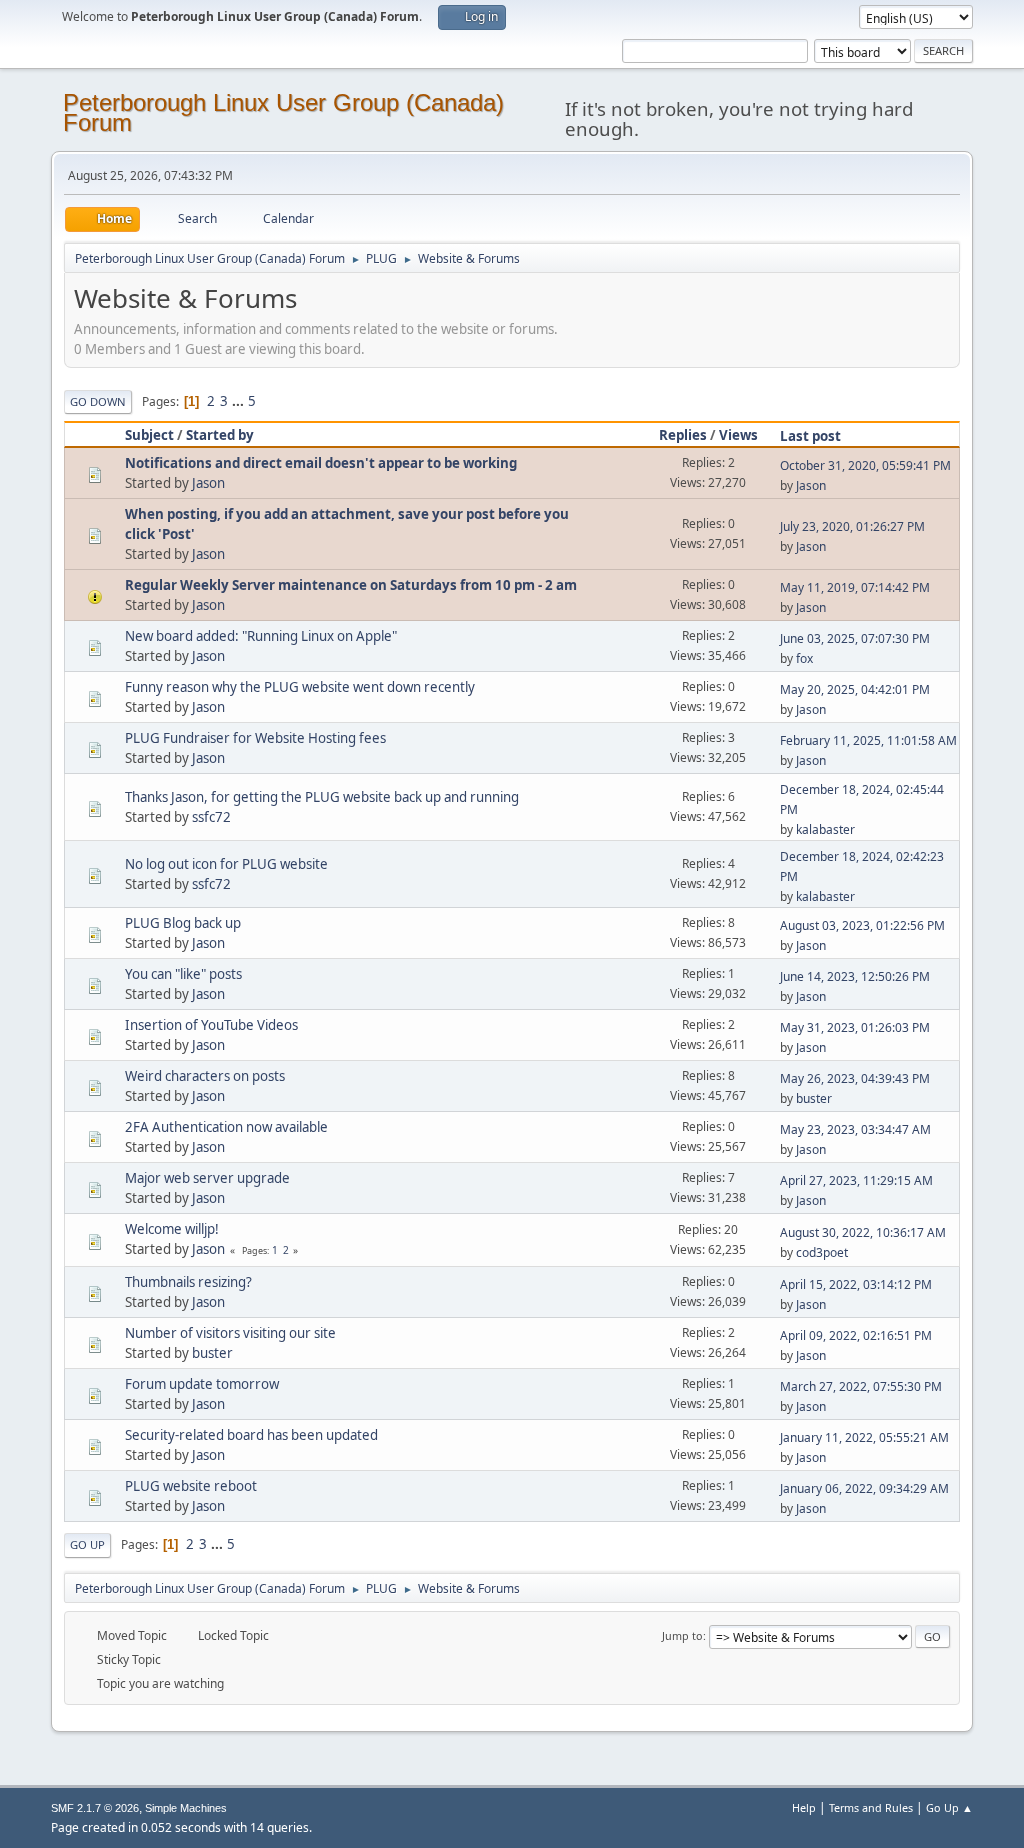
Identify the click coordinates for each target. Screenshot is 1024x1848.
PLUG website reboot (191, 1486)
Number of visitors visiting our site (230, 1333)
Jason (208, 483)
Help (804, 1807)
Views (738, 435)
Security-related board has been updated (251, 1435)
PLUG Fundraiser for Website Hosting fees (255, 738)
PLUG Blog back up (183, 923)
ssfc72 (211, 817)
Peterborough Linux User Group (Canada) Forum (283, 112)
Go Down (98, 401)
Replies (683, 435)
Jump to (682, 1635)
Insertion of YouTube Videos (211, 1025)
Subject (149, 435)
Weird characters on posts (205, 1076)
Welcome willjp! (172, 1229)
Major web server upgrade (207, 1178)
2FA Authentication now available (226, 1127)
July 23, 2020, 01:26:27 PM (852, 526)
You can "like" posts (183, 974)
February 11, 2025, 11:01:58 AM (868, 740)
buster (814, 1098)
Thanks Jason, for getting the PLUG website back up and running (322, 797)
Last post (810, 436)
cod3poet (822, 1252)
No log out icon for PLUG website (226, 864)
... (239, 401)
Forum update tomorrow (202, 1384)
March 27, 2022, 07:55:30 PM (861, 1386)
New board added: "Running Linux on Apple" (261, 636)
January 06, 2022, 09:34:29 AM (864, 1488)
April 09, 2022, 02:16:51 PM (856, 1335)
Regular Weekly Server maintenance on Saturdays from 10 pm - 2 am (351, 585)
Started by (220, 435)
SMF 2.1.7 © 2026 (95, 1808)
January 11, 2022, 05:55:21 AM (864, 1437)
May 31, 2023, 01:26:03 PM (855, 1027)
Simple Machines (186, 1808)
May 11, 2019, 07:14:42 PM (855, 587)
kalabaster (825, 829)
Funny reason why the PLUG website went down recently (300, 687)
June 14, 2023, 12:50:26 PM (855, 976)
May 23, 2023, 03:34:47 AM (855, 1129)
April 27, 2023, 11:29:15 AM (856, 1180)
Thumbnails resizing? (188, 1282)
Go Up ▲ (949, 1807)
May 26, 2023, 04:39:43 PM (855, 1078)
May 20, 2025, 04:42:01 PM (855, 689)
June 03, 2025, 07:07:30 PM (855, 638)
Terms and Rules (871, 1807)
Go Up (87, 1544)
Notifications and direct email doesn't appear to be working (321, 463)
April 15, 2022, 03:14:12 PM (856, 1284)
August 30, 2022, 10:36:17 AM (863, 1232)
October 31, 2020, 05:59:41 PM (865, 465)
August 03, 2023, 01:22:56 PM (862, 925)
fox (804, 658)
